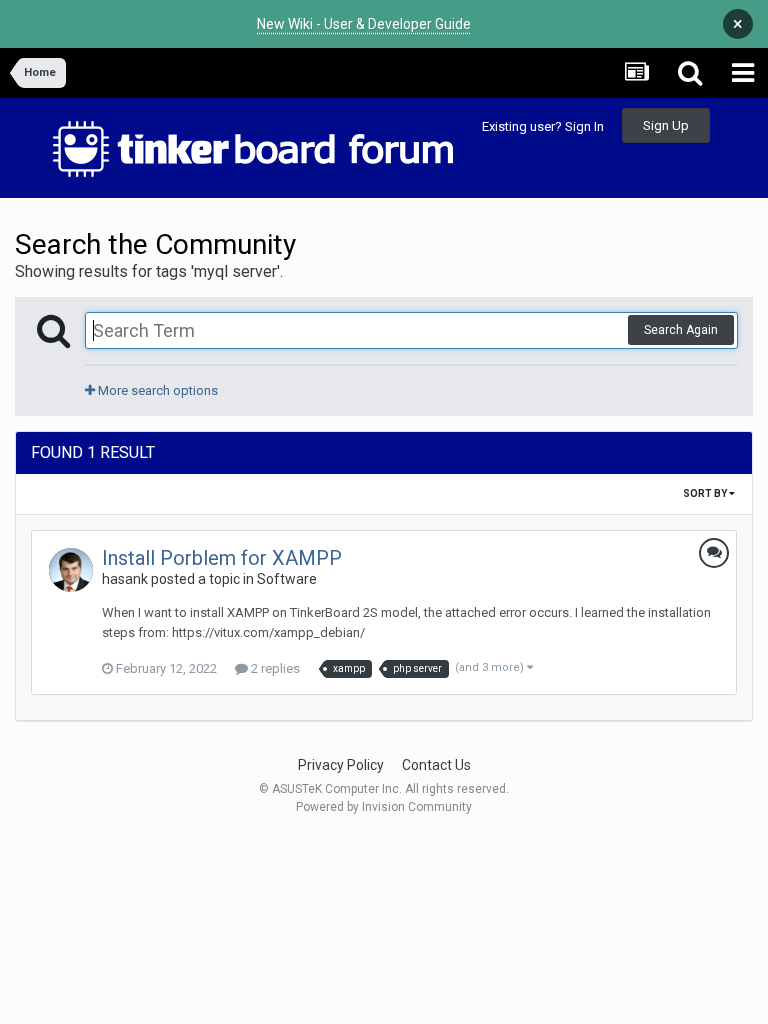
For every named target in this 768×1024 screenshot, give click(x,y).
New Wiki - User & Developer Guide (364, 24)
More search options (156, 390)
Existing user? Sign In (543, 126)
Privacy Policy (341, 765)
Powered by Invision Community (384, 807)
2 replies (274, 668)
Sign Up (666, 125)
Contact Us (436, 765)
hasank (125, 579)
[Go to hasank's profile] (71, 570)
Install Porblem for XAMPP (222, 558)
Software (287, 579)
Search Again (681, 330)
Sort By (706, 493)
